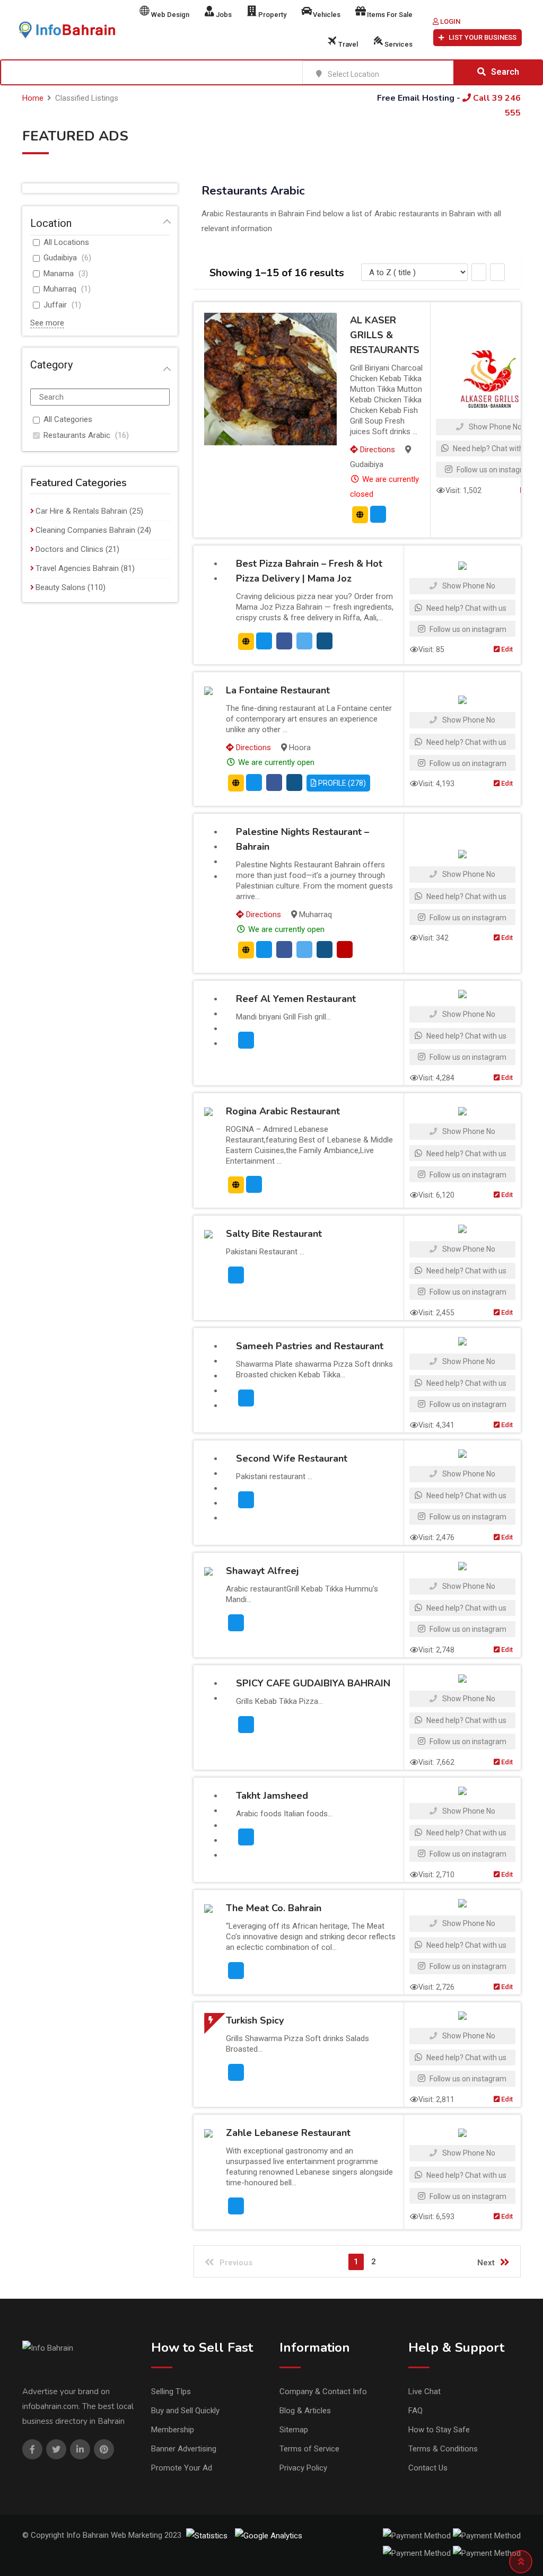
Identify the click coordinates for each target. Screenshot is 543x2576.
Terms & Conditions (443, 2449)
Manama (59, 274)
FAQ (415, 2411)
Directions (376, 450)
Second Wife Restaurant (292, 1458)
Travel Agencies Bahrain (77, 568)
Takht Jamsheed (272, 1796)
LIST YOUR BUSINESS (483, 37)
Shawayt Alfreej (262, 1571)
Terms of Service (309, 2449)
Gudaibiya (60, 258)
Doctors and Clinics (69, 549)
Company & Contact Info (323, 2392)
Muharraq (60, 289)
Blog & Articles (305, 2411)
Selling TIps (171, 2392)
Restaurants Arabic (77, 435)
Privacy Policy (303, 2468)
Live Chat (424, 2392)
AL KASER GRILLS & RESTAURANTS (385, 335)
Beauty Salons (60, 587)
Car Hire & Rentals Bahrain (81, 511)
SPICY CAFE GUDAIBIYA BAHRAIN (313, 1683)
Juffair (55, 305)
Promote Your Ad (182, 2468)
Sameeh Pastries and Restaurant (310, 1346)
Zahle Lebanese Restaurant (288, 2133)
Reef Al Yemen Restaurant (296, 999)
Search (505, 72)
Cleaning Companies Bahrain (85, 530)
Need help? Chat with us (492, 449)
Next (486, 2263)
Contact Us (428, 2468)
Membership (173, 2430)
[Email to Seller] (378, 514)
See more (47, 323)
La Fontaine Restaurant (278, 690)
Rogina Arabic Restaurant (283, 1111)
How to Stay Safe (439, 2430)
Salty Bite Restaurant (274, 1234)
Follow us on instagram (494, 470)
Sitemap (294, 2430)
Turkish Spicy (255, 2020)
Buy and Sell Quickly (185, 2411)
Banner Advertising (184, 2449)
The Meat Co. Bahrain (274, 1908)
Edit (506, 649)
